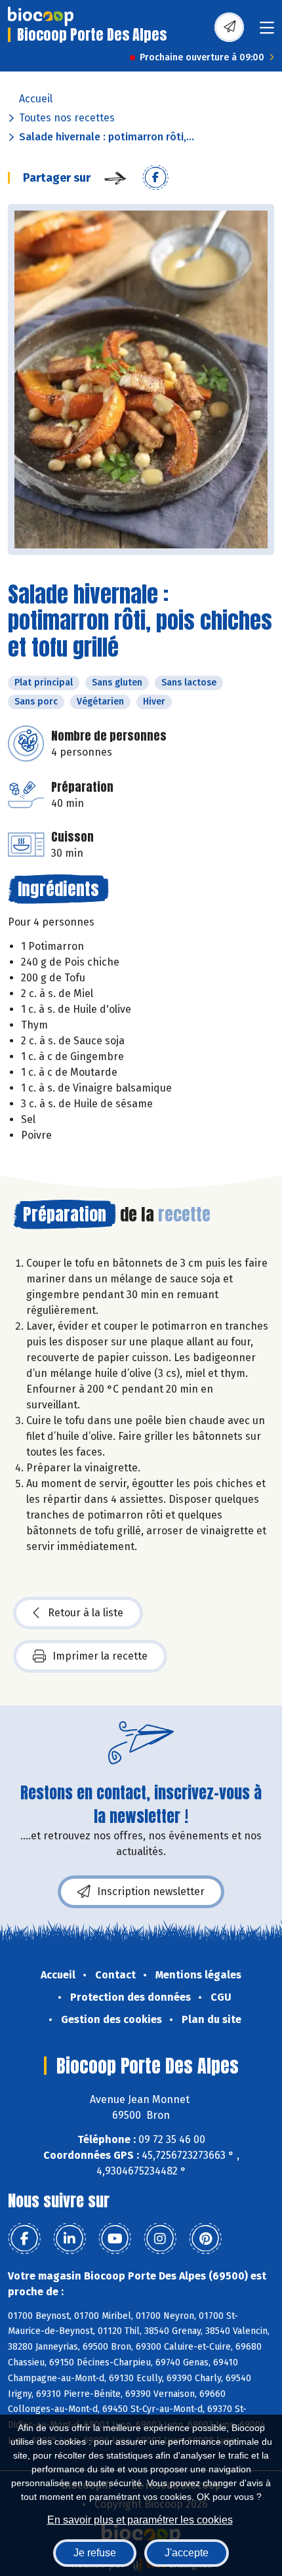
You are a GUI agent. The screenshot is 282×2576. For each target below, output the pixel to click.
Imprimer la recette (100, 1656)
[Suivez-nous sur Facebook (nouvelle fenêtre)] (24, 2239)
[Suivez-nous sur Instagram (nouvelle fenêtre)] (160, 2239)
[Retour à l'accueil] (41, 16)
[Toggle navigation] (267, 32)
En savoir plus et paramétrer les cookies (140, 2520)
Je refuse (95, 2553)
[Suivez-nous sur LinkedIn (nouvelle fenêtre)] (70, 2239)
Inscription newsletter (151, 1891)
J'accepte (187, 2553)
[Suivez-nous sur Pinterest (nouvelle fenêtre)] (205, 2239)
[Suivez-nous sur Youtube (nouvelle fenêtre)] (115, 2239)
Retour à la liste (86, 1613)
